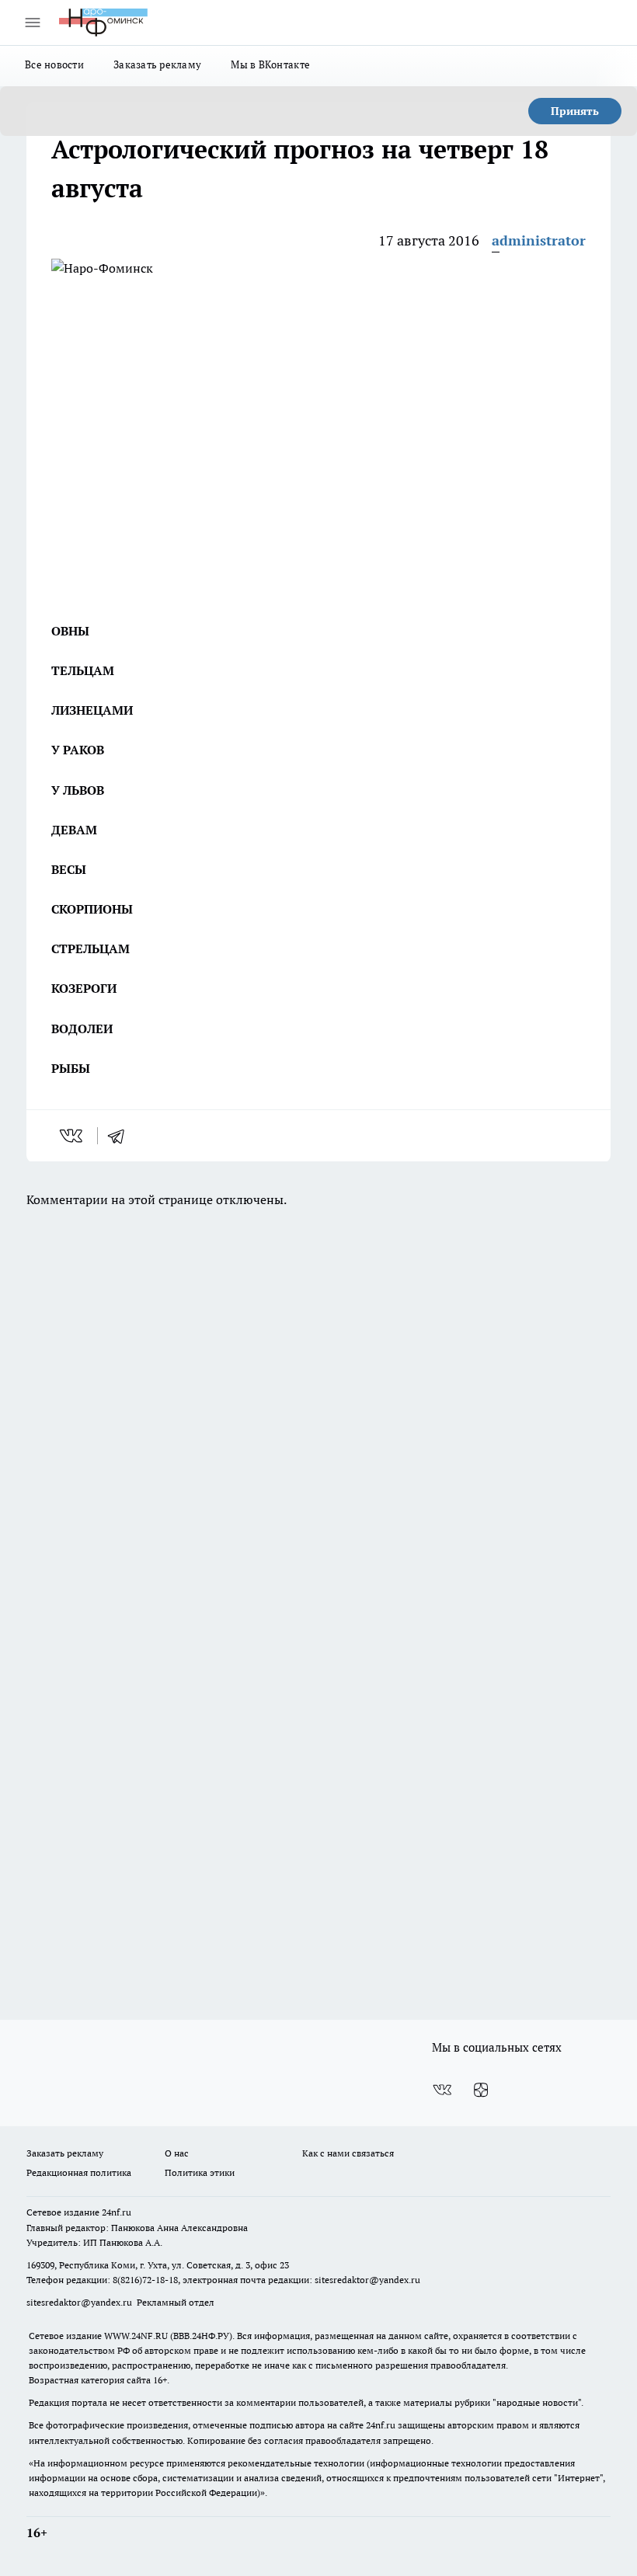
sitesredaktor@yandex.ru (367, 2280)
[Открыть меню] (33, 23)
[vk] (73, 1136)
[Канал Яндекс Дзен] (481, 2090)
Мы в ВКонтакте (270, 64)
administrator (539, 240)
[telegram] (121, 1136)
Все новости (54, 64)
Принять (575, 111)
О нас (177, 2153)
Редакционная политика (79, 2172)
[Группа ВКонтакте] (442, 2090)
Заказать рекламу (157, 64)
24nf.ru (117, 2212)
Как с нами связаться (348, 2153)
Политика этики (200, 2172)
